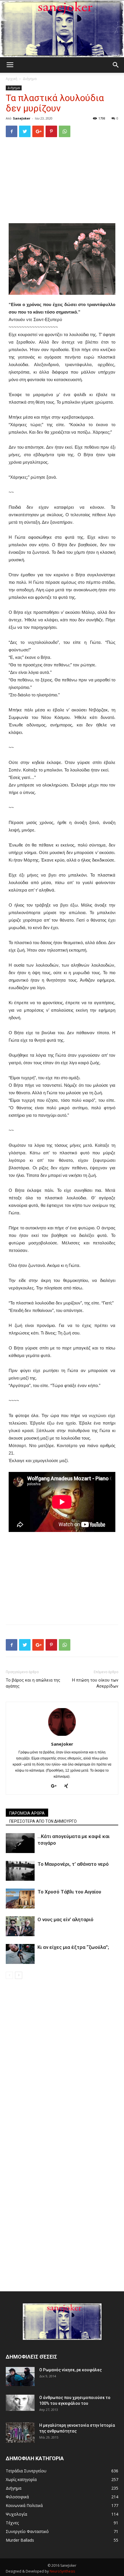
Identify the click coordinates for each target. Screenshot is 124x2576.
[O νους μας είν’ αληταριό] (20, 1926)
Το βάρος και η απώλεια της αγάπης (33, 1683)
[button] (116, 65)
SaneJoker (22, 118)
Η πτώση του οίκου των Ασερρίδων (95, 1683)
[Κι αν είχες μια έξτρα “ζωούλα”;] (20, 1954)
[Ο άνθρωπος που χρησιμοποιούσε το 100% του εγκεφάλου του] (20, 2403)
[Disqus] (62, 2060)
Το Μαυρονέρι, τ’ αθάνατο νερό (73, 1864)
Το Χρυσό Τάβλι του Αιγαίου (69, 1892)
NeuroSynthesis (62, 2571)
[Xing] (68, 1786)
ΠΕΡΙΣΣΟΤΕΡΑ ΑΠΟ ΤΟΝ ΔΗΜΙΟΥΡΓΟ (43, 1821)
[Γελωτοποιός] (62, 29)
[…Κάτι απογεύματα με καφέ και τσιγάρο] (20, 1843)
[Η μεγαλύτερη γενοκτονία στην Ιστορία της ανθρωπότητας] (20, 2433)
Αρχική (12, 79)
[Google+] (56, 1786)
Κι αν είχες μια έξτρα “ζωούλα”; (73, 1947)
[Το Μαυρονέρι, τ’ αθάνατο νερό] (20, 1871)
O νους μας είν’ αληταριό (65, 1919)
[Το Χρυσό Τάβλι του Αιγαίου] (20, 1899)
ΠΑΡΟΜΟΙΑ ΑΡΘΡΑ (27, 1813)
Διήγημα (30, 79)
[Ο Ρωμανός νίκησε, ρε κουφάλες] (20, 2377)
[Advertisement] (62, 181)
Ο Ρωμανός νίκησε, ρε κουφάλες (71, 2370)
